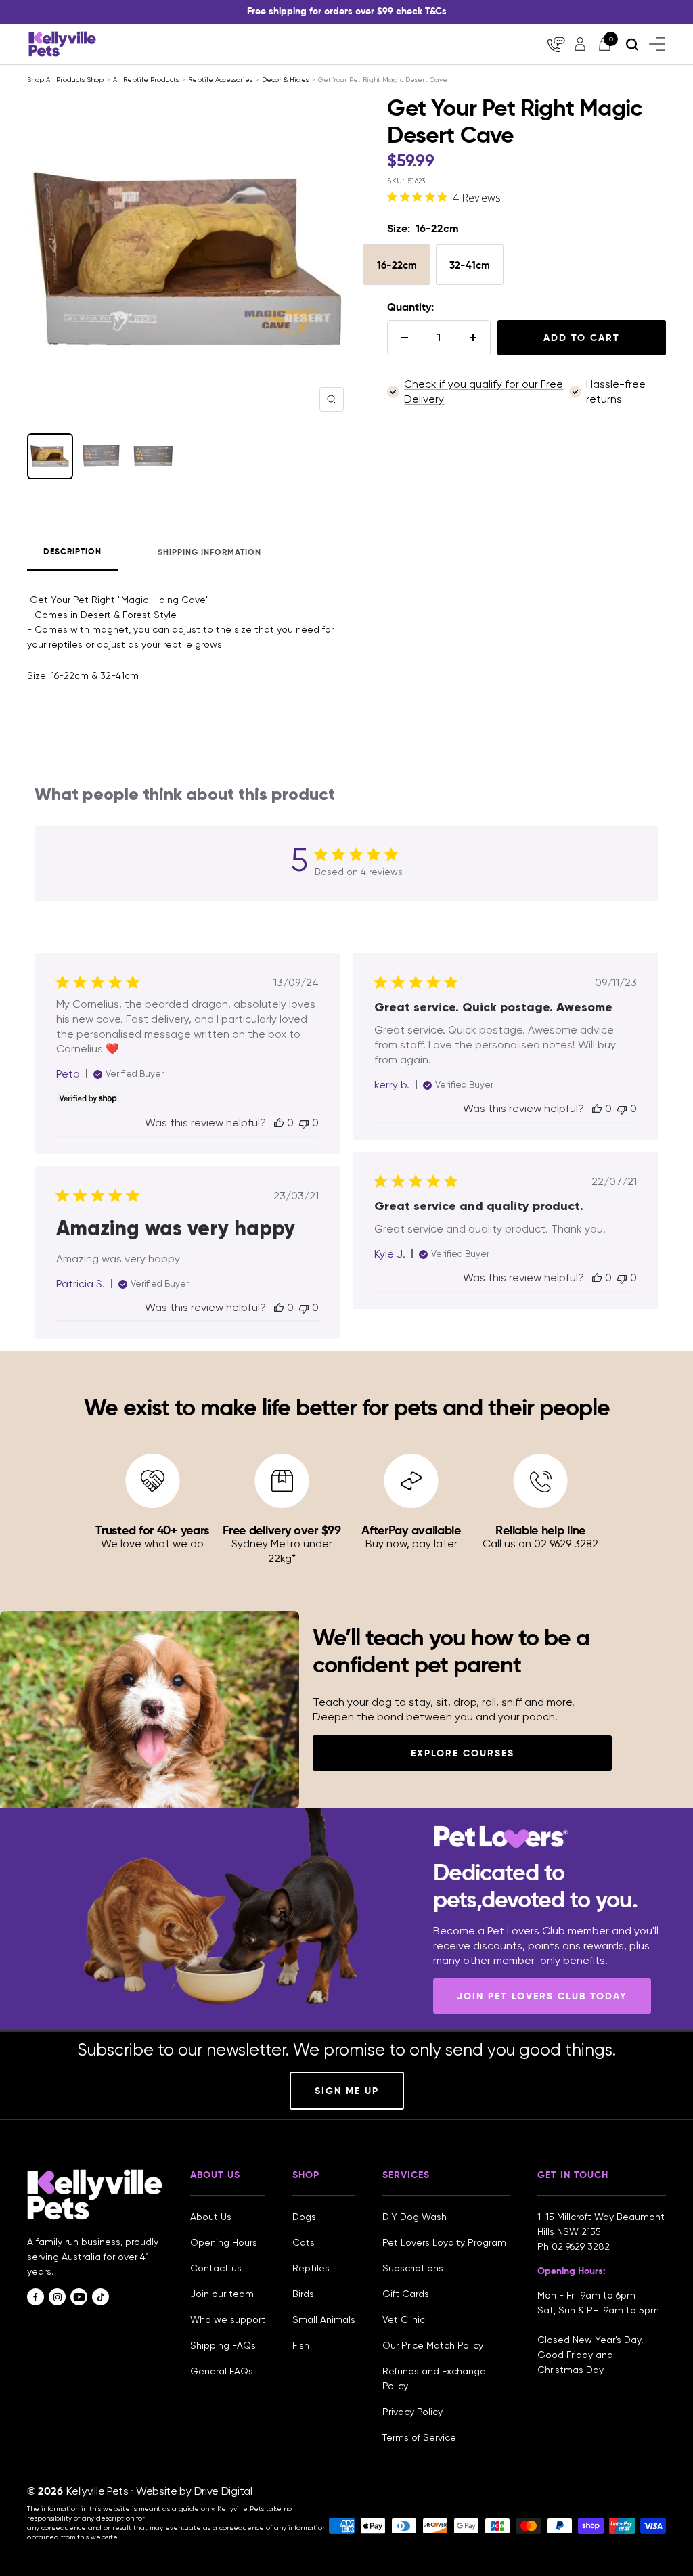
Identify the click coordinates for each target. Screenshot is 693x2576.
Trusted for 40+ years (152, 1530)
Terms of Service (419, 2437)
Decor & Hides (285, 80)
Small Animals (324, 2319)
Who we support (228, 2319)
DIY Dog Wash (415, 2217)
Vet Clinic (404, 2319)
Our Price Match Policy (433, 2345)
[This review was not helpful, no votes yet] (304, 1123)
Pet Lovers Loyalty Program (444, 2242)
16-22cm (397, 265)
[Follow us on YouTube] (79, 2297)
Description (72, 552)
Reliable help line (540, 1530)
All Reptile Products (146, 80)
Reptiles (311, 2268)
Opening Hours (224, 2242)
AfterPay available (411, 1530)
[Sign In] (580, 44)
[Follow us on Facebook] (36, 2297)
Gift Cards (406, 2294)
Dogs (304, 2217)
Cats (304, 2242)
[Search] (632, 44)
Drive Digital (223, 2491)
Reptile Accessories (220, 80)
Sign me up (347, 2091)
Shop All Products (57, 80)
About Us (211, 2217)
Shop (95, 80)
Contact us (216, 2268)
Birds (303, 2294)
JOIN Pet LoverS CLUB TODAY (542, 1996)
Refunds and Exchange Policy (434, 2378)
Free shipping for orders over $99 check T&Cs (347, 11)
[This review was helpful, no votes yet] (279, 1123)
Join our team (222, 2294)
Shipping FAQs (223, 2345)
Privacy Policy (412, 2412)
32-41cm (470, 265)
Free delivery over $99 (282, 1530)
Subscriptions (413, 2268)
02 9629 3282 (581, 2246)
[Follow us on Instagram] (57, 2297)
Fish (301, 2345)
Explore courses (463, 1753)
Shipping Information (209, 552)
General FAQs (222, 2371)
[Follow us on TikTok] (100, 2297)
